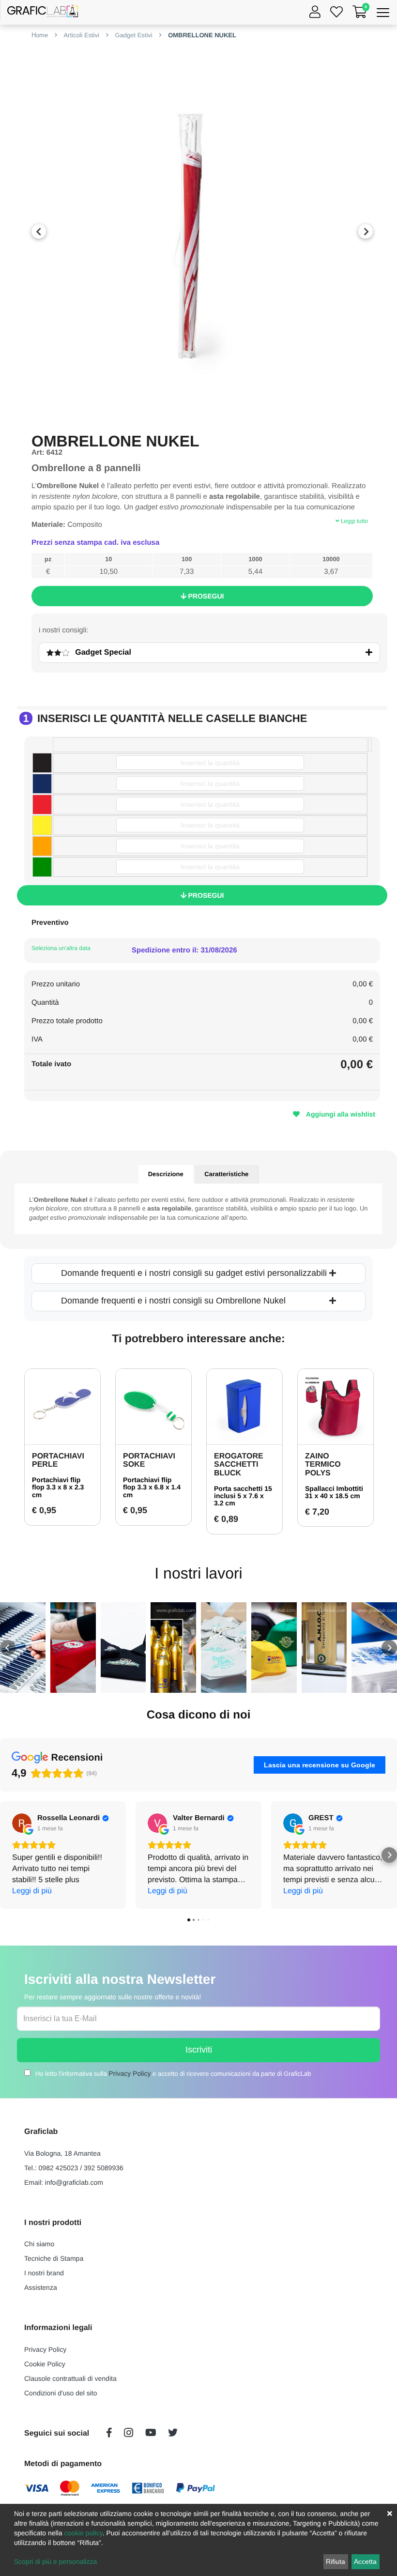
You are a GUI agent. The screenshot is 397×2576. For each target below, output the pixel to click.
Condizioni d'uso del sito (61, 2393)
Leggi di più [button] (32, 1891)
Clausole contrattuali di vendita (70, 2378)
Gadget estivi (133, 35)
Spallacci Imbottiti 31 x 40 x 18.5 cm (334, 1492)
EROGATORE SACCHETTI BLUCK (239, 1465)
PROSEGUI (205, 596)
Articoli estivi (81, 35)
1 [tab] (188, 399)
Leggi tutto (354, 521)
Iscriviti (199, 2050)
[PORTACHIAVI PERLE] (62, 1407)
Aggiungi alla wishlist (340, 1114)
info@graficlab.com (74, 2182)
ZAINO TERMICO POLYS (323, 1465)
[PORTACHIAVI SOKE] (153, 1407)
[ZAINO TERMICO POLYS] (336, 1407)
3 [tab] (217, 399)
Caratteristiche (226, 1174)
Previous (39, 231)
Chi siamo (39, 2244)
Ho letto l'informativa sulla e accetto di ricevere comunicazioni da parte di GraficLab (173, 2073)
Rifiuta (336, 2561)
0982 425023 (59, 2168)
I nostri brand (44, 2273)
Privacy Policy (130, 2073)
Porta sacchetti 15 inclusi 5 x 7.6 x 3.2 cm (243, 1496)
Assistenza (41, 2287)
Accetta (365, 2561)
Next (366, 231)
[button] (8, 1648)
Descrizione (166, 1174)
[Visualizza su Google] (22, 1823)
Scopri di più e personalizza (55, 2561)
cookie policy (84, 2533)
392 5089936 (104, 2168)
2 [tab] (202, 399)
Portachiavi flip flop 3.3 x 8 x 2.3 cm (58, 1487)
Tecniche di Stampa (54, 2258)
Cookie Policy (45, 2364)
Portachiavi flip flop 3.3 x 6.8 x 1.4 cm (152, 1487)
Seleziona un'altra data (61, 948)
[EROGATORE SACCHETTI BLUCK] (244, 1407)
